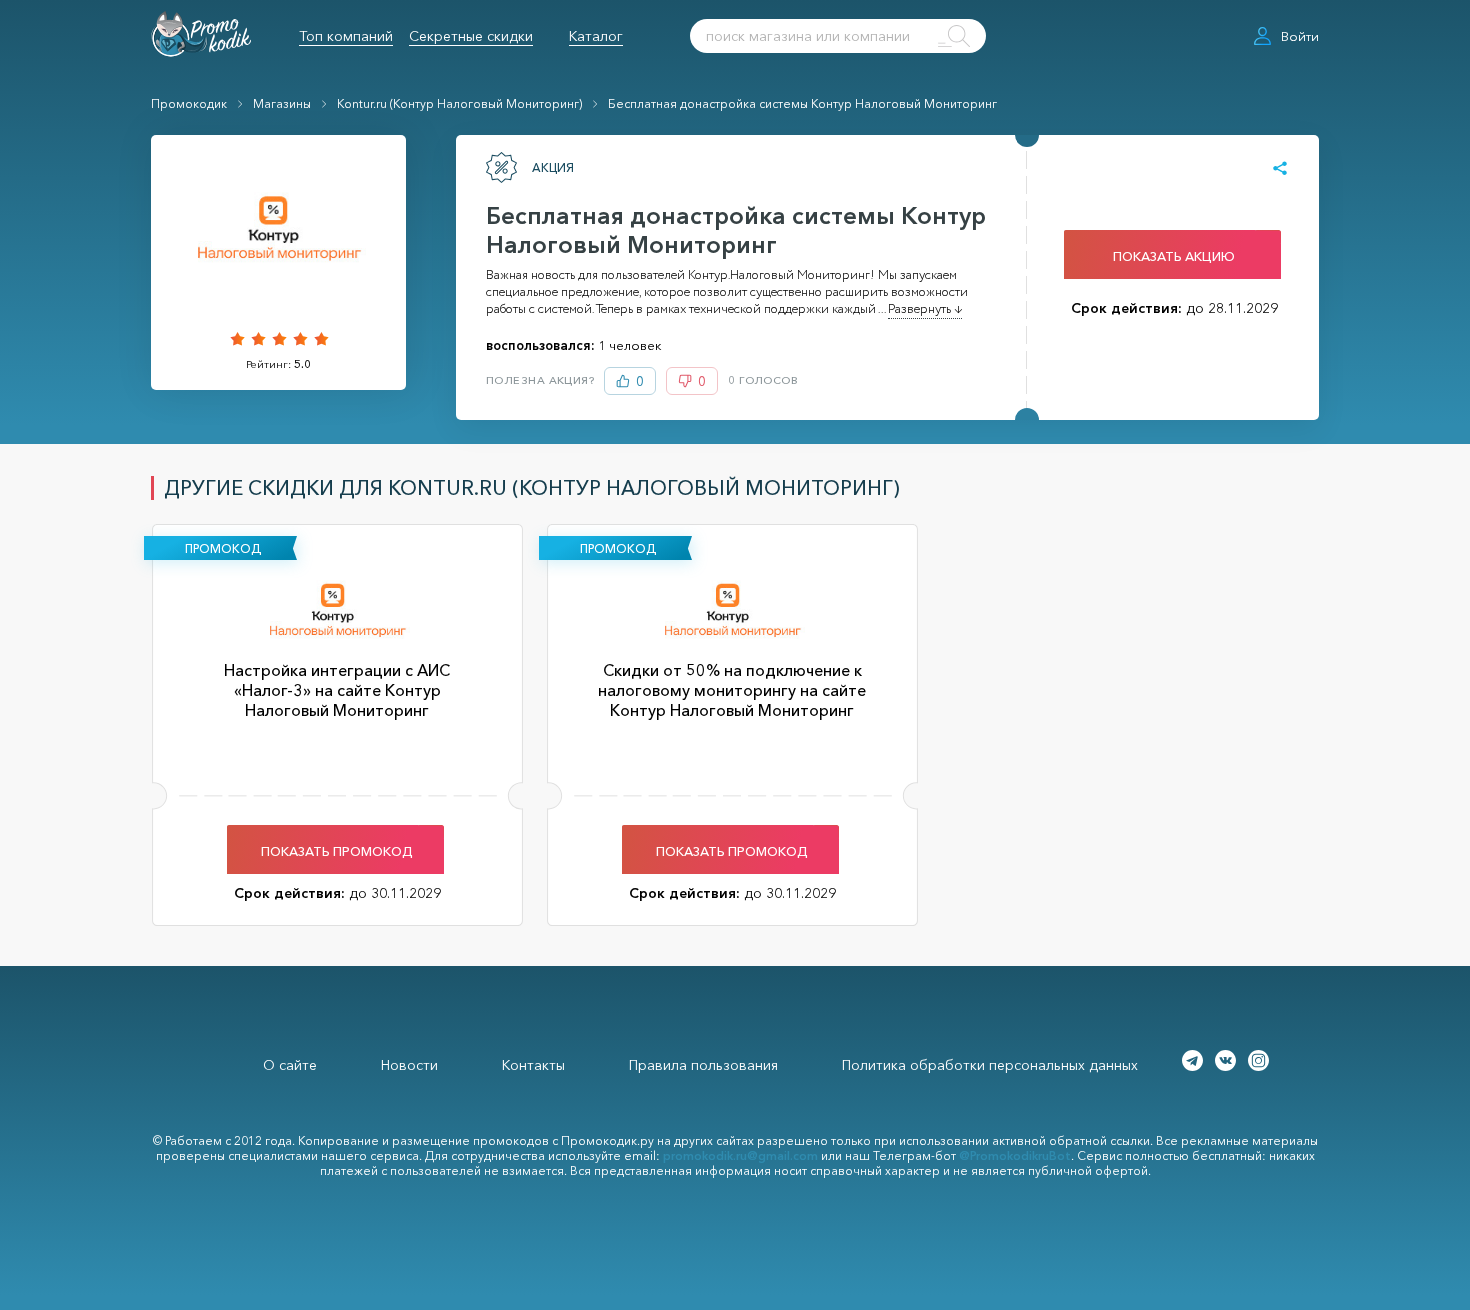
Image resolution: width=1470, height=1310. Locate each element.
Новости (409, 1065)
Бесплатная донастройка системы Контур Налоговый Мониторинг (802, 103)
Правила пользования (703, 1065)
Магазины (282, 103)
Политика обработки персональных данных (990, 1065)
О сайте (290, 1065)
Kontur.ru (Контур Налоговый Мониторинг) (459, 103)
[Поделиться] (1280, 169)
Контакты (533, 1065)
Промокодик (189, 103)
